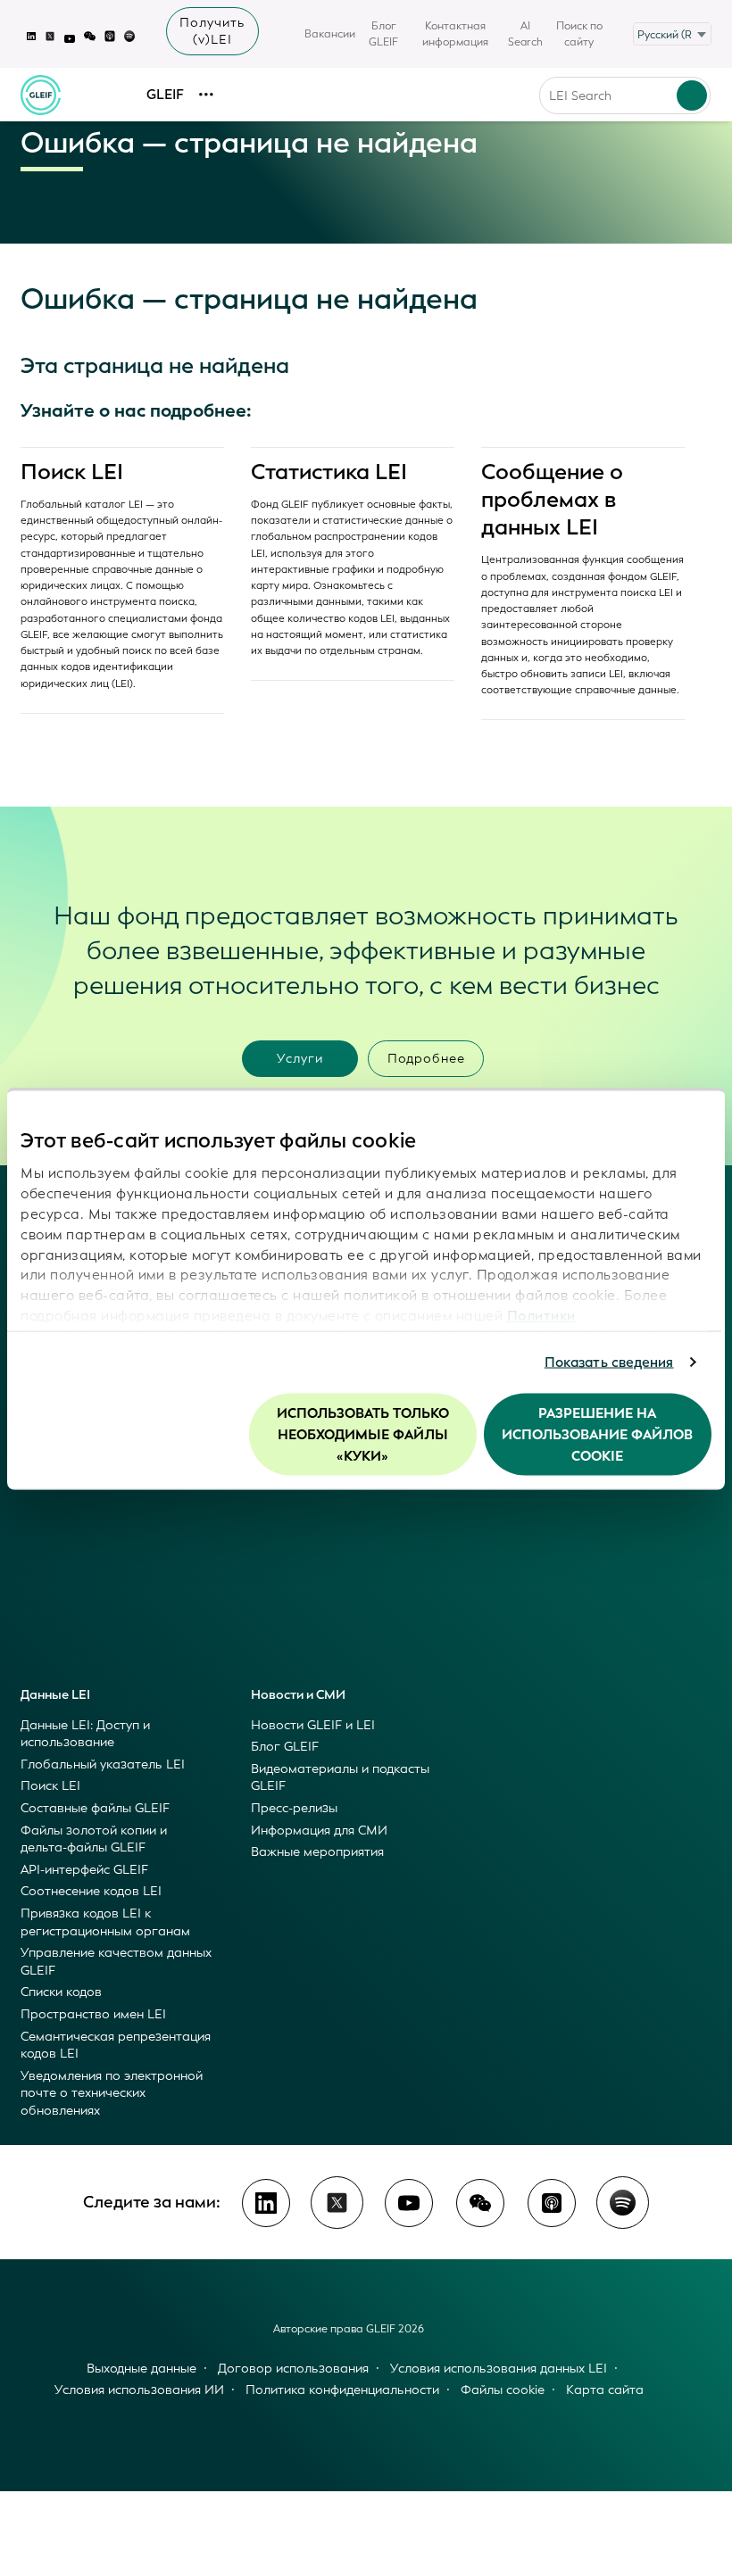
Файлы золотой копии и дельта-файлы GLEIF (94, 1839)
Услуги (300, 1059)
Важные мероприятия (317, 1852)
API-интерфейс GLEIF (84, 1870)
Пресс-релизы (294, 1808)
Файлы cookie (503, 2390)
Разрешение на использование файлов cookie (597, 1434)
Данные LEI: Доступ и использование (85, 1734)
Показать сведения (609, 1363)
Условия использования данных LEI (499, 2369)
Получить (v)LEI (212, 31)
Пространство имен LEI (93, 2014)
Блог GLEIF (383, 34)
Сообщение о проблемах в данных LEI (552, 500)
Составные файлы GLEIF (95, 1808)
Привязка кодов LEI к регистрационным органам (105, 1922)
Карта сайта (605, 2390)
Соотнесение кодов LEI (91, 1891)
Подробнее (426, 1059)
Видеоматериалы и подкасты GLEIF (340, 1778)
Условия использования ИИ (139, 2390)
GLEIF (165, 95)
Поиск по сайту (579, 34)
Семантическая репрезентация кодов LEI (116, 2046)
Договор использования (293, 2369)
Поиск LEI (72, 472)
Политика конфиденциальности (342, 2390)
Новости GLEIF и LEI (313, 1725)
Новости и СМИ (298, 1695)
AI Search (525, 34)
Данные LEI (55, 1695)
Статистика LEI (329, 472)
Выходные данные (141, 2369)
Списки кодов (61, 1992)
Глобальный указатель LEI (103, 1764)
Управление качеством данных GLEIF (116, 1962)
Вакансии (330, 34)
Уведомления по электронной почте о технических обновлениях (112, 2093)
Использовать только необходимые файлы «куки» (363, 1434)
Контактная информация (455, 34)
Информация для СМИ (319, 1831)
